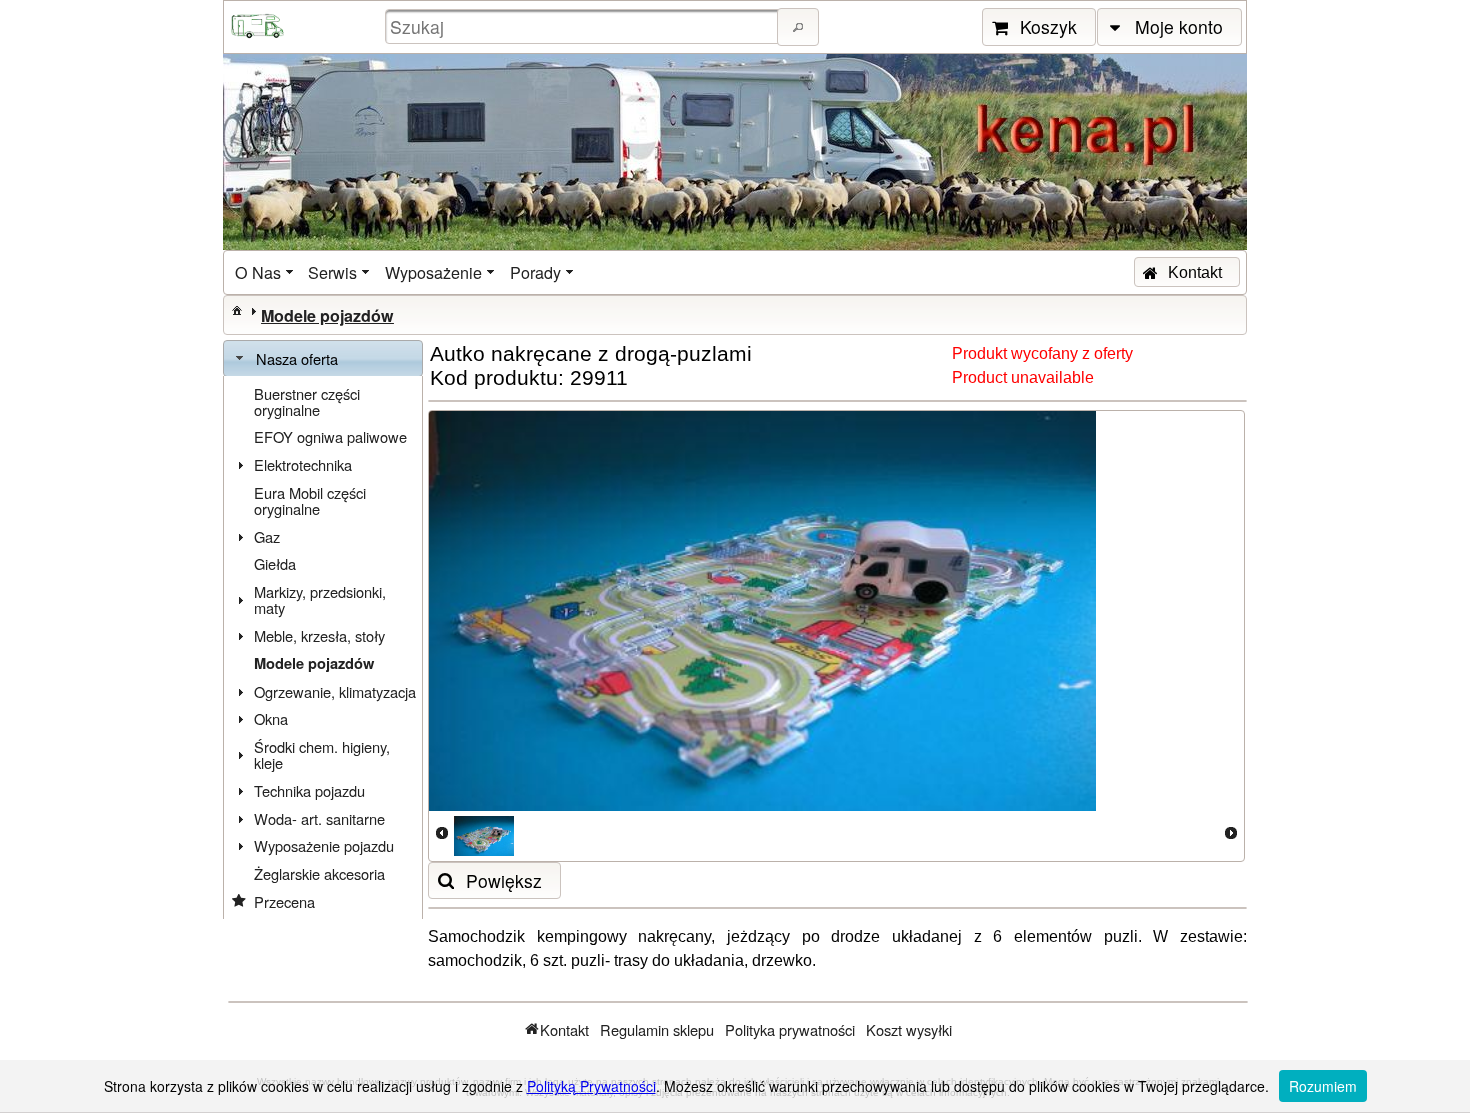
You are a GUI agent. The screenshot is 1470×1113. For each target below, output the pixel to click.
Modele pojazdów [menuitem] (314, 663)
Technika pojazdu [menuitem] (309, 790)
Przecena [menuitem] (284, 901)
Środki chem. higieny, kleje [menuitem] (322, 754)
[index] (237, 310)
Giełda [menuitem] (275, 563)
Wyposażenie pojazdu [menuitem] (324, 845)
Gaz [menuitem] (267, 536)
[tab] (323, 359)
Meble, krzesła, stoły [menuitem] (319, 635)
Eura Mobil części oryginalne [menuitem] (310, 500)
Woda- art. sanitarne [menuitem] (319, 818)
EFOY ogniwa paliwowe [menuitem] (330, 436)
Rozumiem (1323, 1086)
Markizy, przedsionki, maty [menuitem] (320, 599)
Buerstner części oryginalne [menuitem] (307, 401)
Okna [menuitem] (271, 718)
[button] (798, 27)
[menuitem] (266, 272)
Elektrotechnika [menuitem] (303, 464)
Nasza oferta (297, 358)
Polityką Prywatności (591, 1086)
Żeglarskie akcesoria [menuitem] (319, 873)
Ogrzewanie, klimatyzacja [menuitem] (335, 691)
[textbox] (584, 26)
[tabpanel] (323, 648)
